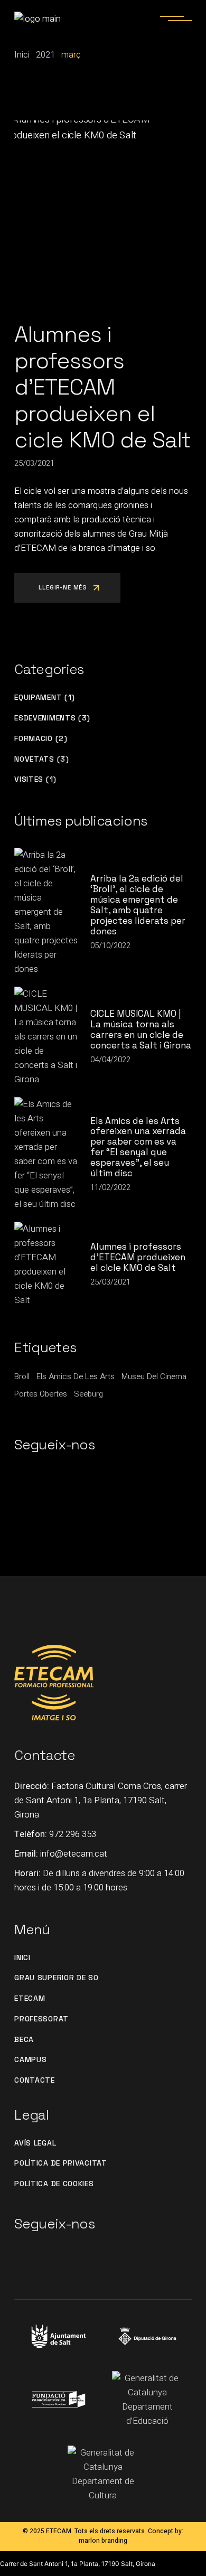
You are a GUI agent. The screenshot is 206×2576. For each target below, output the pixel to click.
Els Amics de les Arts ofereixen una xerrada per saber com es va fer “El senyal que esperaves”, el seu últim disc (138, 1147)
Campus (30, 2060)
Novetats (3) (41, 759)
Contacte (35, 2080)
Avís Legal (35, 2143)
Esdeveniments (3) (52, 718)
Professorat (41, 2019)
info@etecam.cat (74, 1854)
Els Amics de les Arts (76, 1376)
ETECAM (30, 1998)
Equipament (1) (45, 697)
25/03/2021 (34, 463)
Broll (22, 1376)
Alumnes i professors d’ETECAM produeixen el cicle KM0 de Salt (102, 387)
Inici (22, 1958)
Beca (24, 2040)
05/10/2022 (110, 945)
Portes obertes (41, 1394)
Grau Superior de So (56, 1978)
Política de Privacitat (60, 2163)
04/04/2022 (110, 1060)
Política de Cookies (54, 2184)
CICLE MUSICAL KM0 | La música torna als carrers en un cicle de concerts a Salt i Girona (141, 1029)
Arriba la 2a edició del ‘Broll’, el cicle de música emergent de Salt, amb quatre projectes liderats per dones (138, 905)
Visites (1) (35, 779)
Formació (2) (41, 739)
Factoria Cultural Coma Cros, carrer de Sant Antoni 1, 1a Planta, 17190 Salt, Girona (101, 1800)
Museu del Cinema (154, 1376)
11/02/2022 (110, 1187)
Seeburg (88, 1394)
